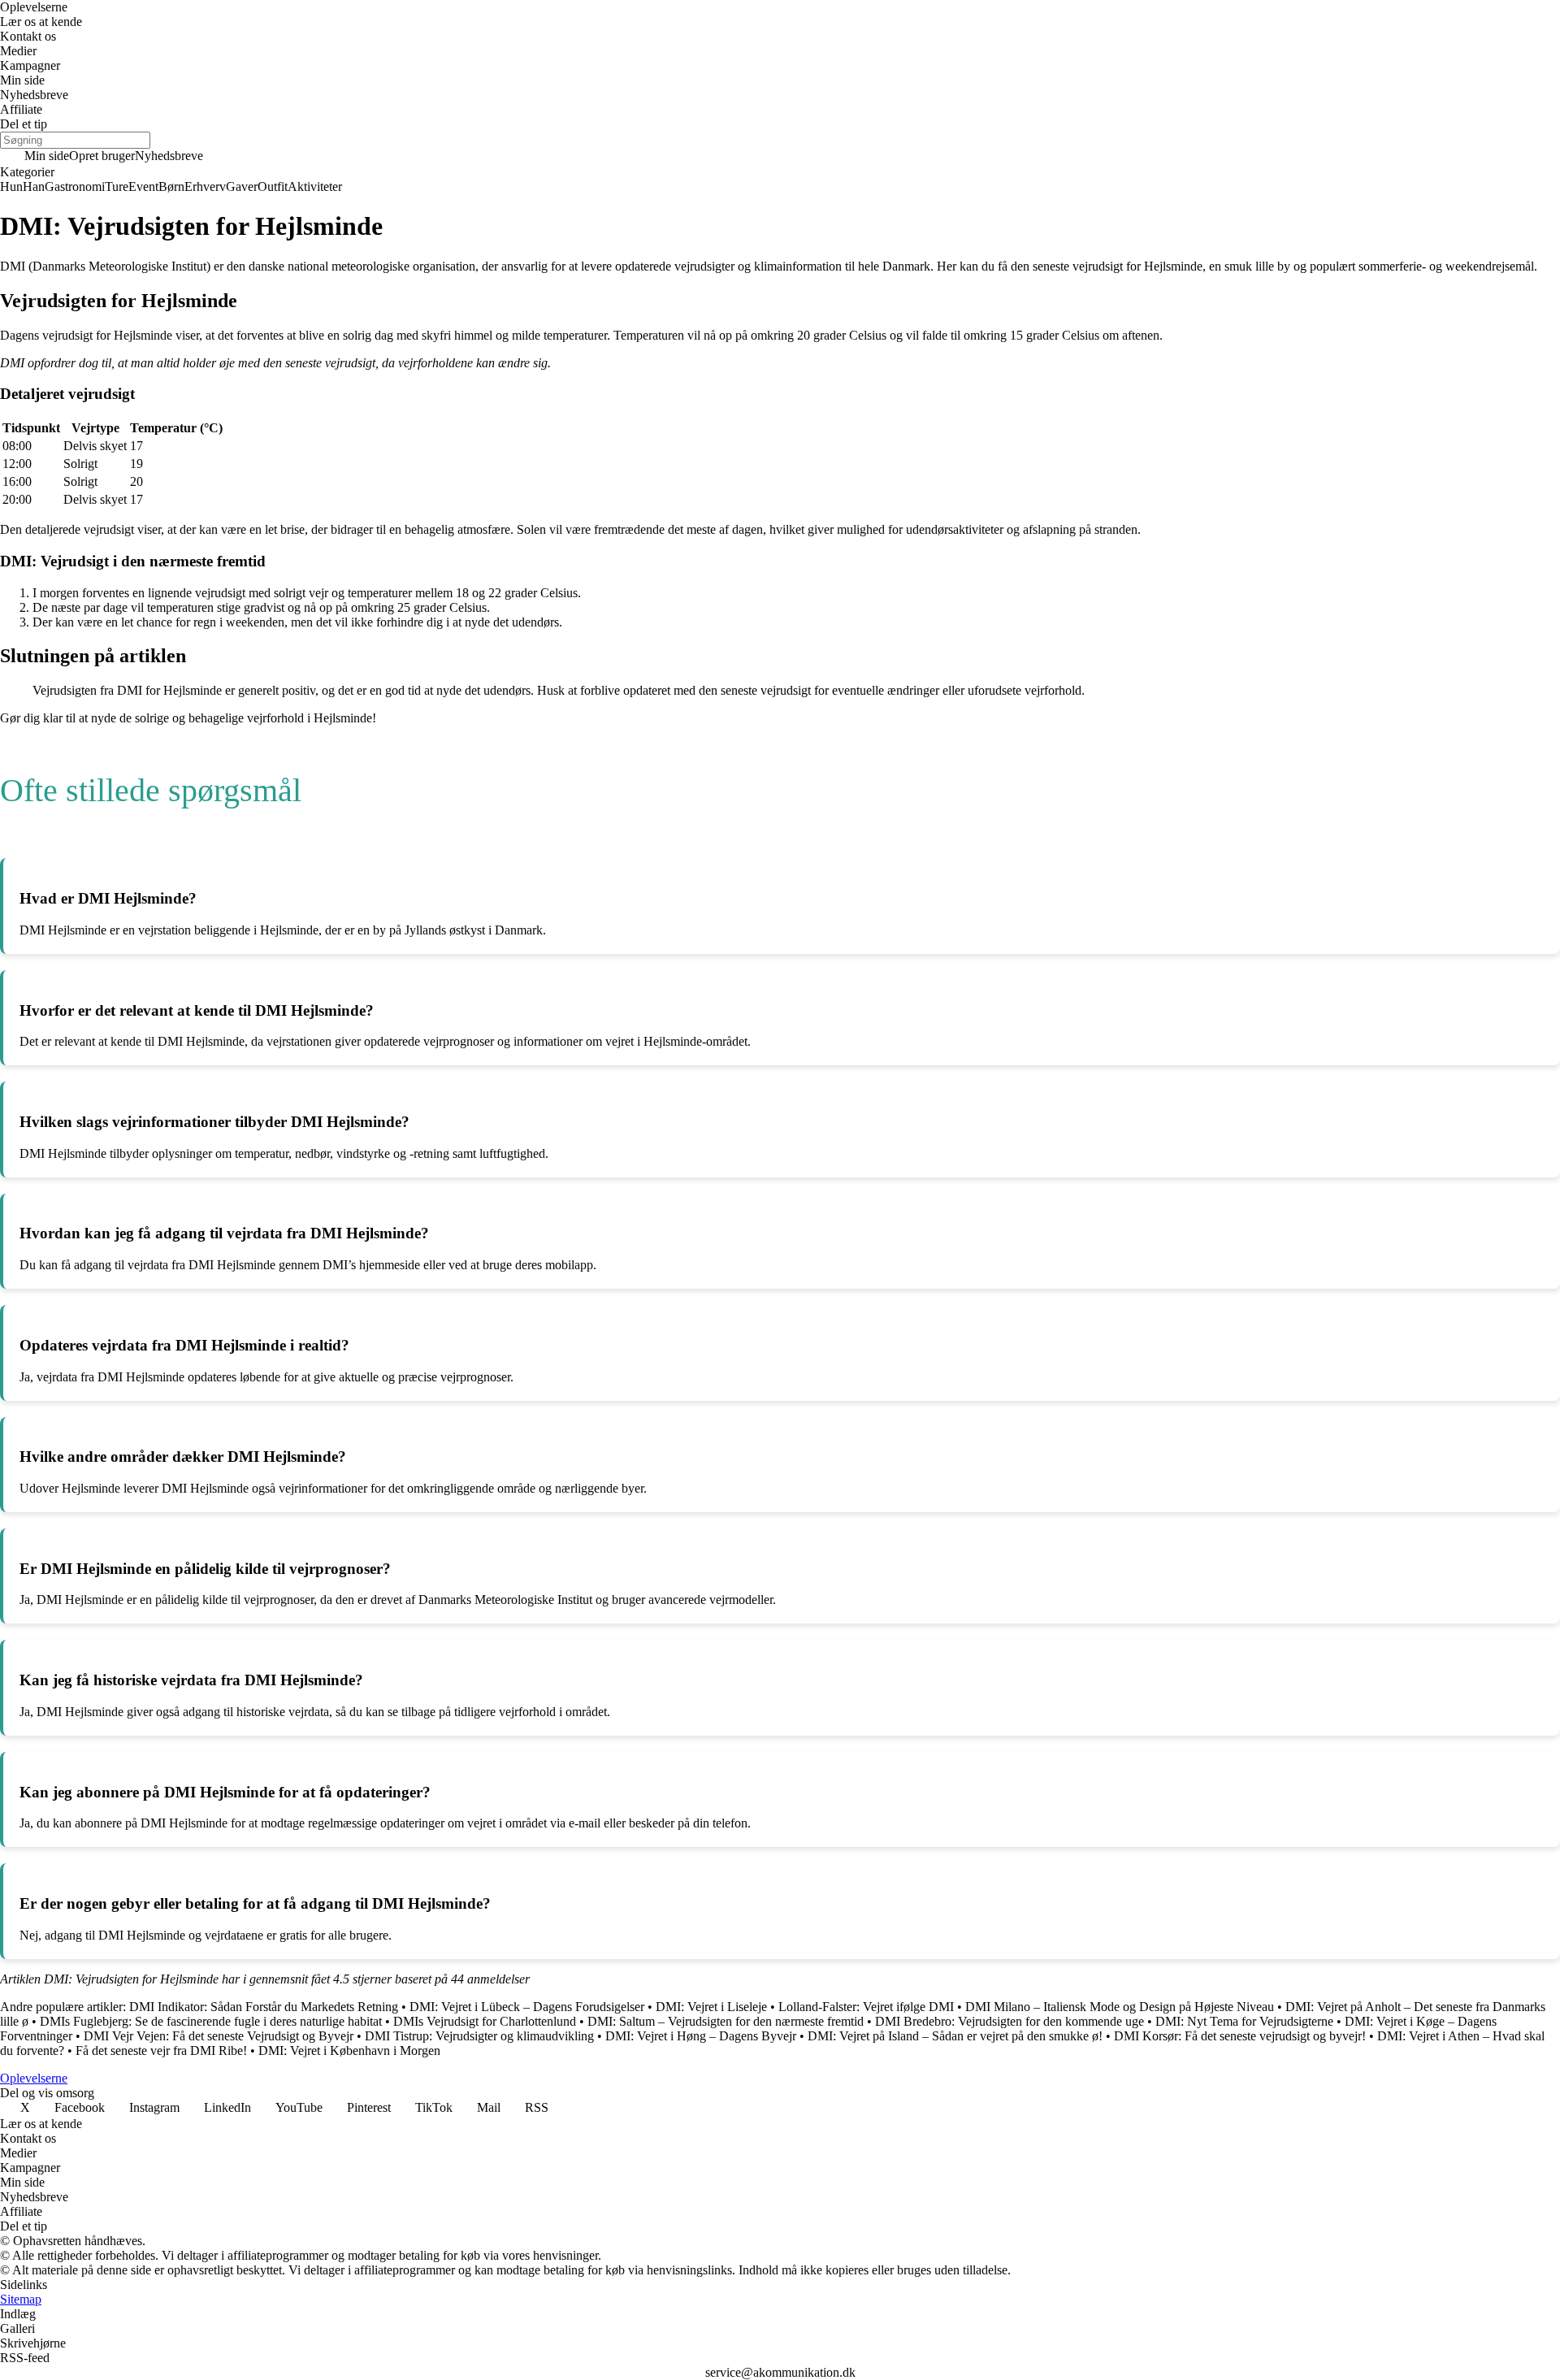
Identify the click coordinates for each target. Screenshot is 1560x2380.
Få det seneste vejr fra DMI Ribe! (161, 2051)
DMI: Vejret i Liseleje (711, 2007)
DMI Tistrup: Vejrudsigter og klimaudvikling (479, 2036)
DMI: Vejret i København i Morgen (349, 2051)
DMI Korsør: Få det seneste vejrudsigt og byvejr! (1240, 2036)
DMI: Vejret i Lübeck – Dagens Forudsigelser (527, 2007)
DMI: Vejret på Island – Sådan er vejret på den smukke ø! (955, 2036)
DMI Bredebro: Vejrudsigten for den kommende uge (1010, 2021)
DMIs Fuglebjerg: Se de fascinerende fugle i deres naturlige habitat (211, 2021)
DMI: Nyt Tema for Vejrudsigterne (1244, 2021)
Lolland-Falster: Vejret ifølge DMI (866, 2007)
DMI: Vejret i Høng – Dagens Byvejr (701, 2036)
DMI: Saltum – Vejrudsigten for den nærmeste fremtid (726, 2021)
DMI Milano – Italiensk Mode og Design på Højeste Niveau (1120, 2007)
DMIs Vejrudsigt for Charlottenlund (485, 2021)
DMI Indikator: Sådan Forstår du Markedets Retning (264, 2007)
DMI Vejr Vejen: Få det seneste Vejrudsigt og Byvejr (219, 2036)
